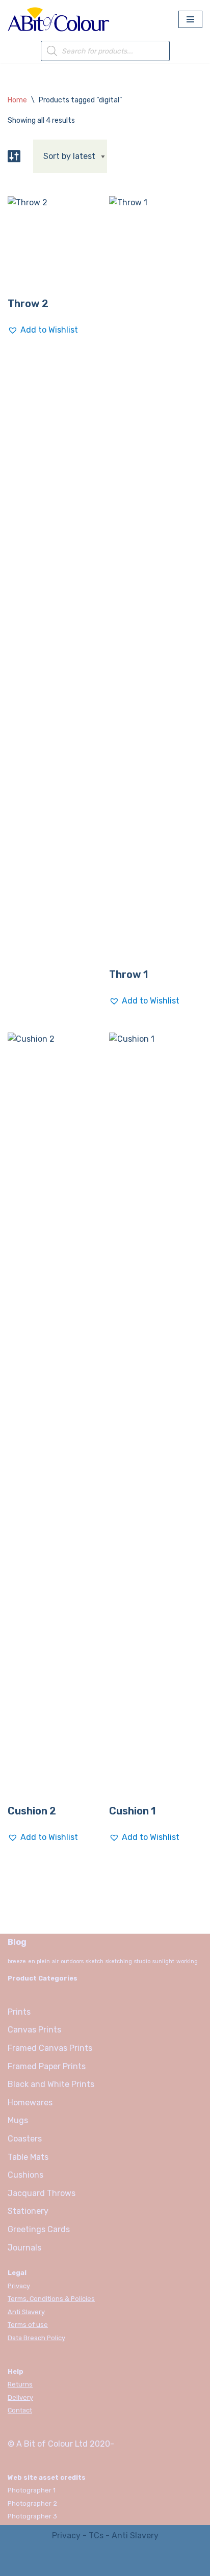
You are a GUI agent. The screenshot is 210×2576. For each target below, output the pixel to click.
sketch (95, 1961)
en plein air (43, 1961)
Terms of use (28, 2325)
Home (17, 100)
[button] (43, 330)
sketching (119, 1961)
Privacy (19, 2286)
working (187, 1961)
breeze (17, 1961)
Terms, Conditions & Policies (51, 2299)
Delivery (20, 2397)
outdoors (72, 1961)
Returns (20, 2384)
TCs (96, 2536)
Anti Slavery (26, 2312)
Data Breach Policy (36, 2338)
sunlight (163, 1961)
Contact (20, 2410)
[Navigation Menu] (190, 19)
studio (142, 1961)
